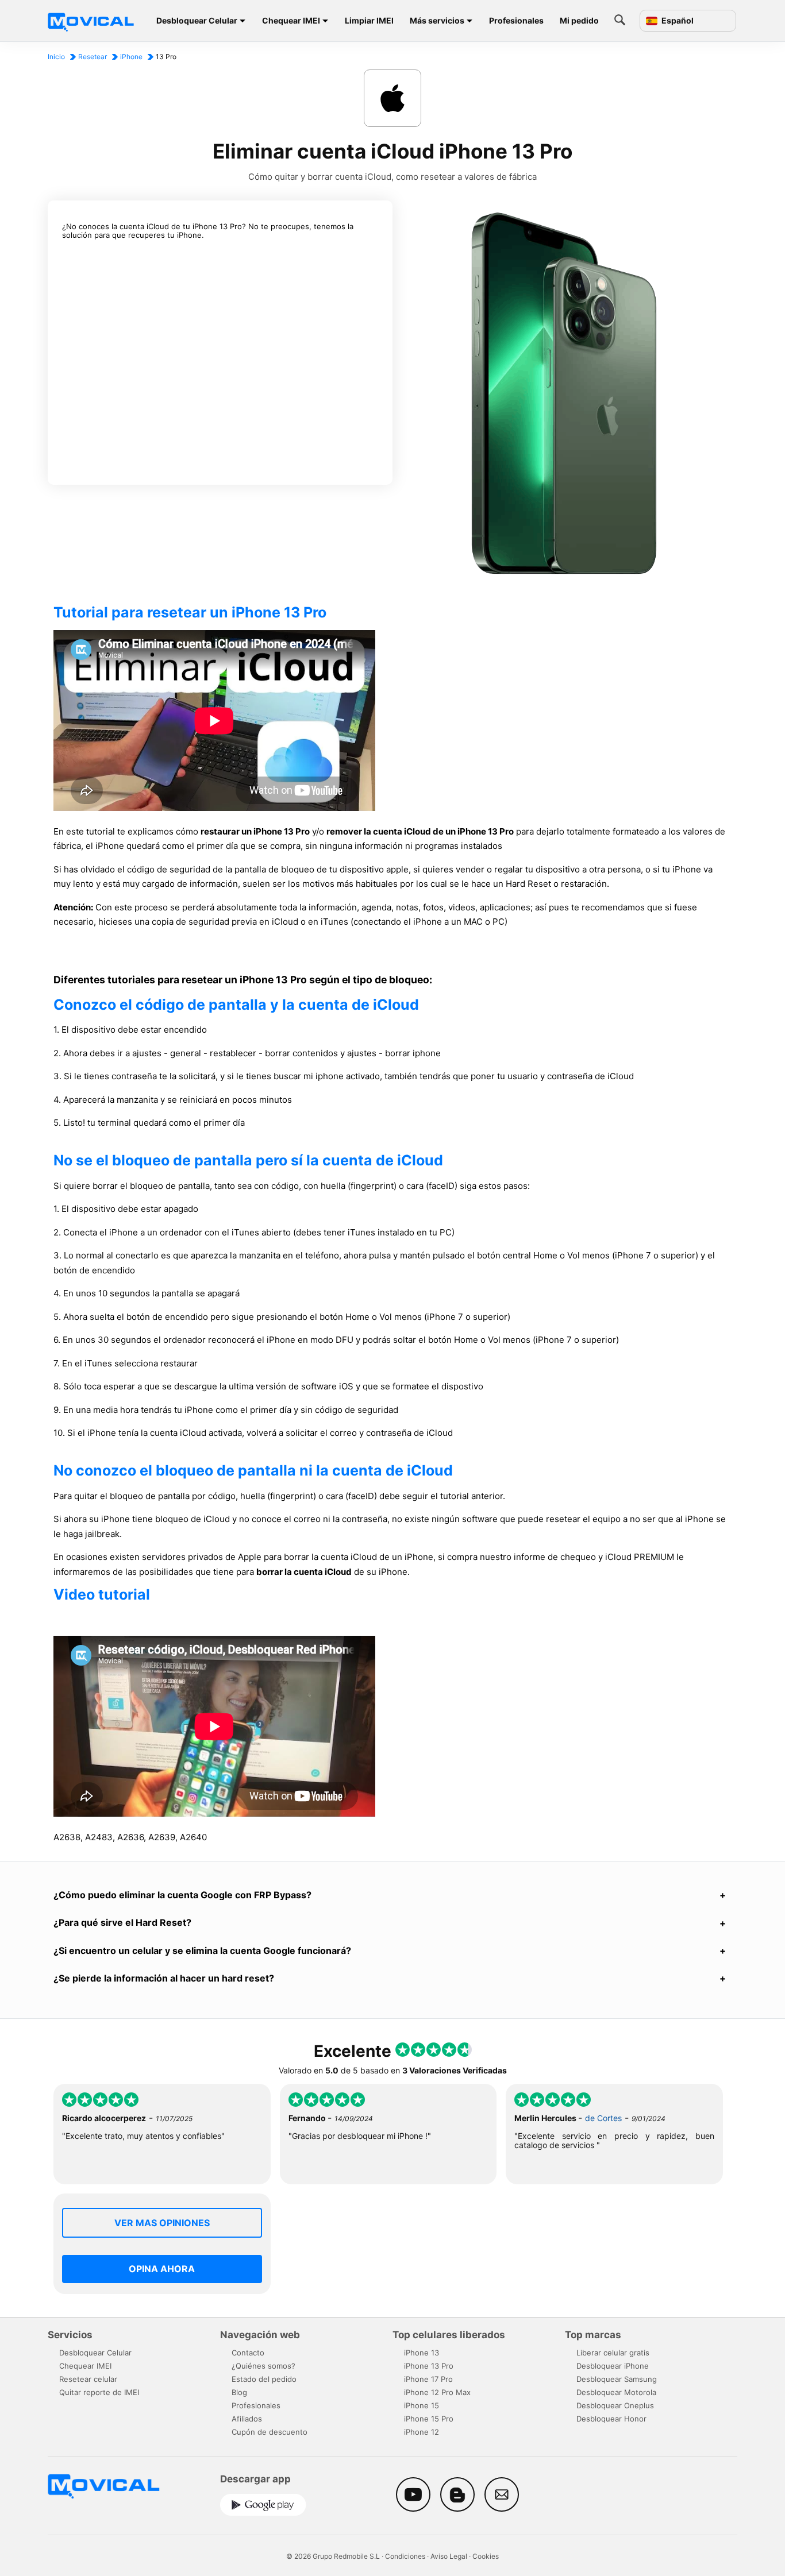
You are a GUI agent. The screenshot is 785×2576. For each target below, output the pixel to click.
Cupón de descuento (270, 2432)
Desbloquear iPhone (613, 2366)
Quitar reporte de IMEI (99, 2392)
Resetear (93, 57)
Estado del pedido (264, 2379)
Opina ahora (162, 2269)
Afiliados (247, 2419)
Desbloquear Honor (611, 2419)
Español (677, 21)
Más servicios (437, 20)
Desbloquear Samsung (617, 2379)
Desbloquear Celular (197, 20)
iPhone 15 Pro (429, 2419)
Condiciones (405, 2556)
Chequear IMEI (291, 20)
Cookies (486, 2556)
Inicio (56, 57)
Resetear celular (88, 2379)
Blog (239, 2392)
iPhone (131, 57)
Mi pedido (579, 20)
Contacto (248, 2353)
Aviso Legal (449, 2556)
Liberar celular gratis (613, 2353)
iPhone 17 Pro (428, 2379)
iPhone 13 (422, 2353)
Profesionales (516, 20)
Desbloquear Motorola (616, 2392)
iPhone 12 (422, 2432)
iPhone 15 (422, 2405)
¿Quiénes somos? (263, 2366)
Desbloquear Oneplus (615, 2405)
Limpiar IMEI (369, 20)
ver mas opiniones (162, 2223)
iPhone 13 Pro (429, 2366)
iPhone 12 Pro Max (437, 2392)
